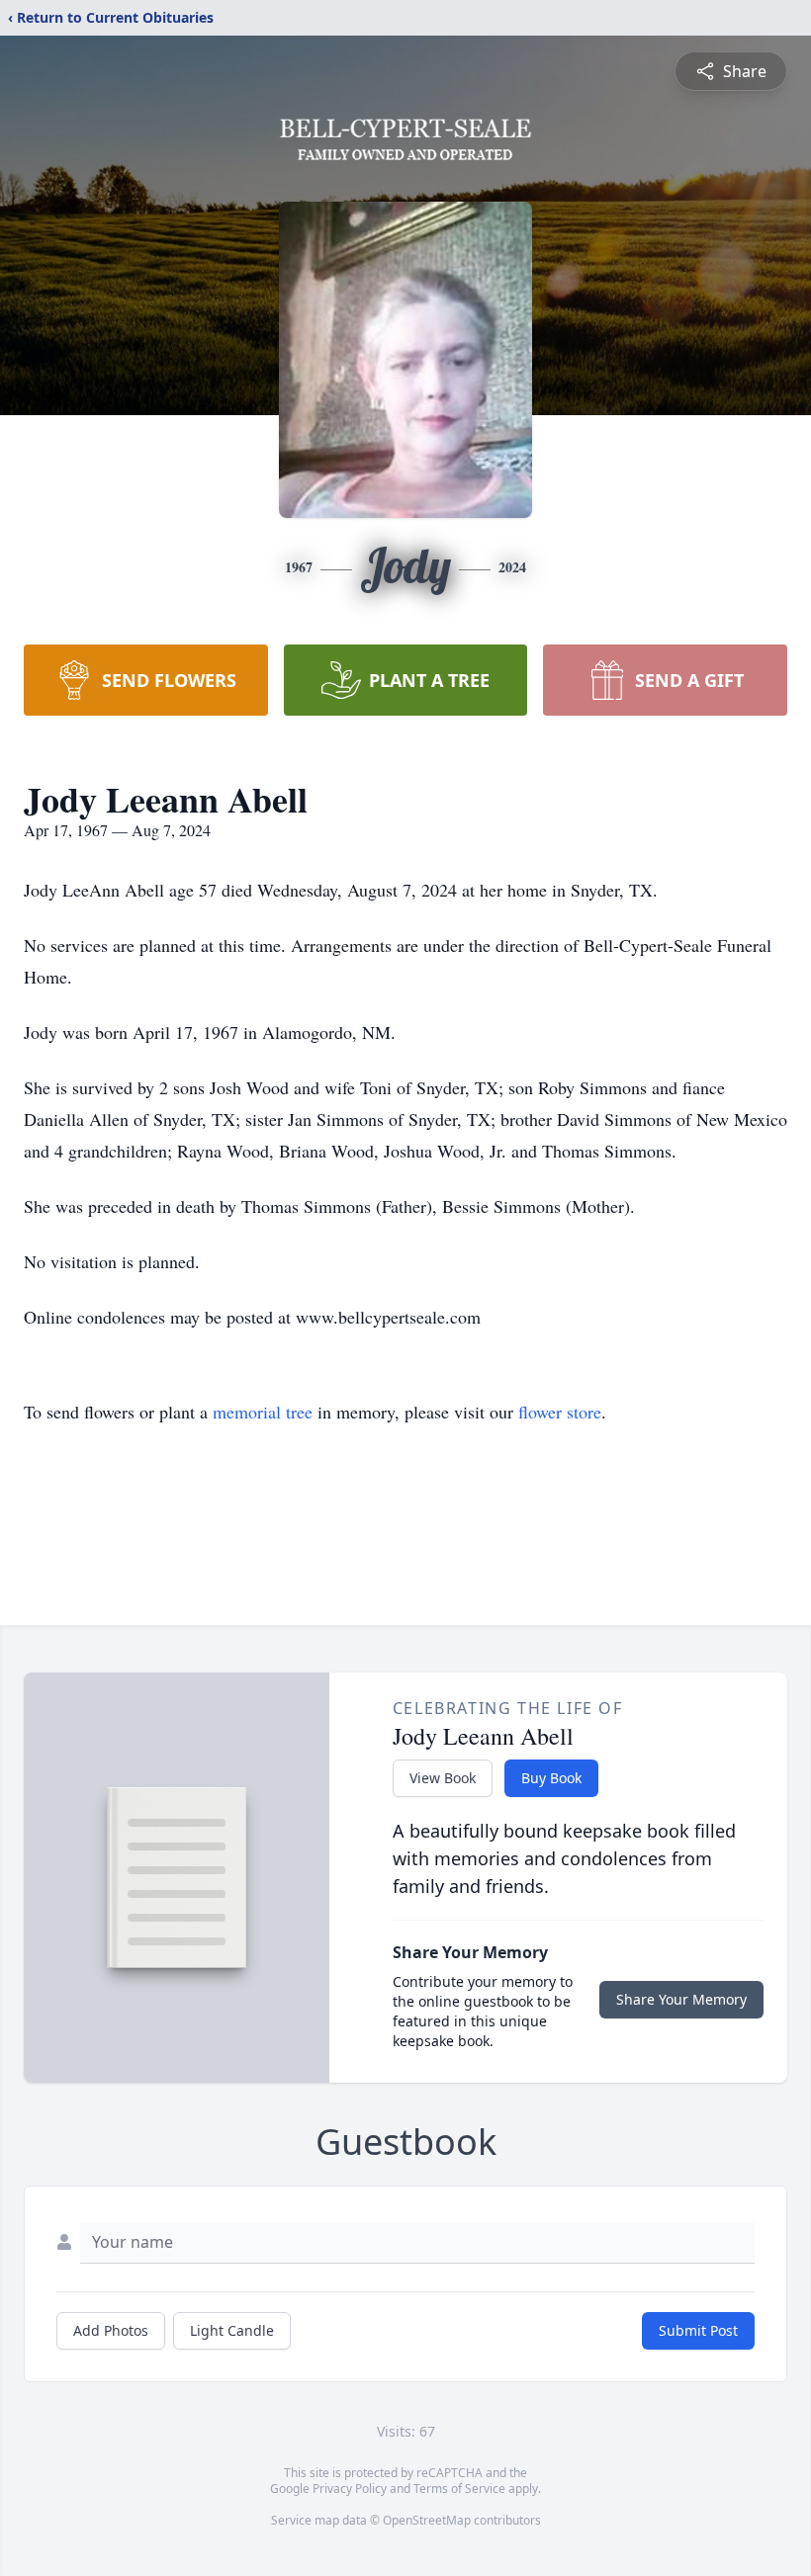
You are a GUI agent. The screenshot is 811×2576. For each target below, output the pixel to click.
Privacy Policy (350, 2489)
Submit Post (698, 2330)
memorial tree (263, 1412)
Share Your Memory (681, 1999)
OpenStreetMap (427, 2520)
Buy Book (551, 1778)
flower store (560, 1412)
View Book (443, 1778)
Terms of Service (459, 2489)
